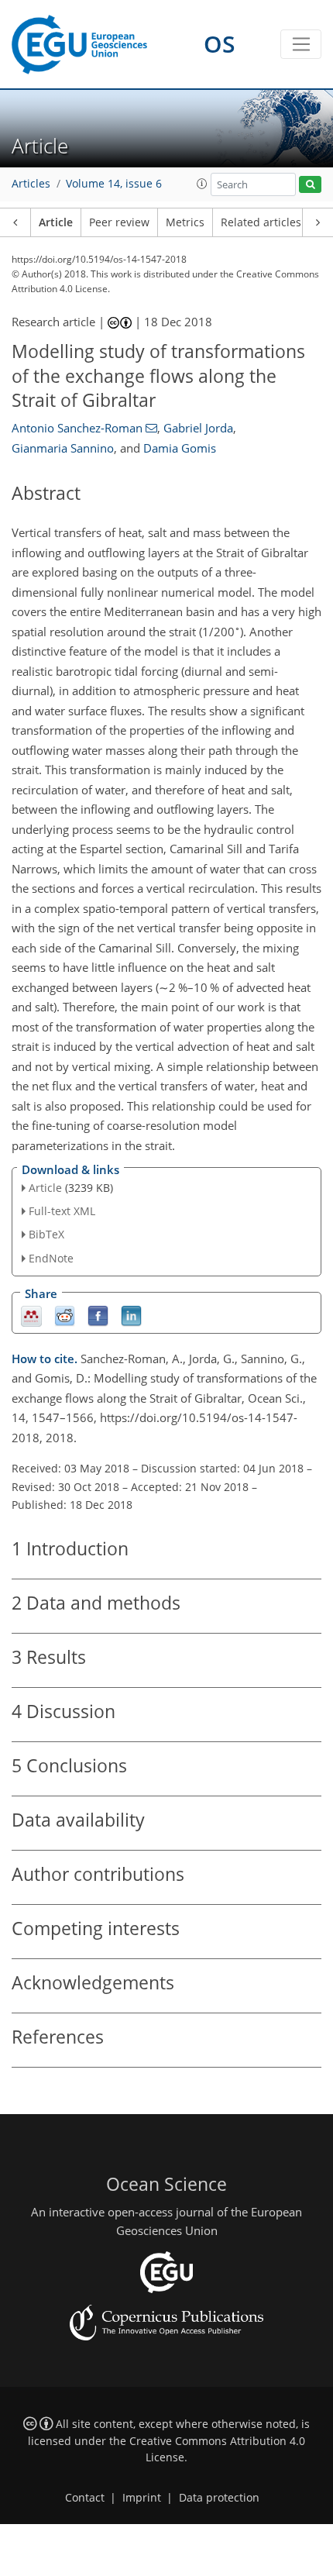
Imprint (142, 2498)
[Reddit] (65, 1315)
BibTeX (46, 1234)
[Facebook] (98, 1315)
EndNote (51, 1258)
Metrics (185, 222)
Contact (85, 2498)
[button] (202, 184)
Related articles (261, 222)
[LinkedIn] (131, 1315)
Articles (31, 184)
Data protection (219, 2498)
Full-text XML (62, 1211)
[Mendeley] (31, 1315)
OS (220, 44)
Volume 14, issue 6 (114, 184)
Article (56, 222)
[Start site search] (310, 185)
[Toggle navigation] (301, 44)
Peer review (119, 222)
